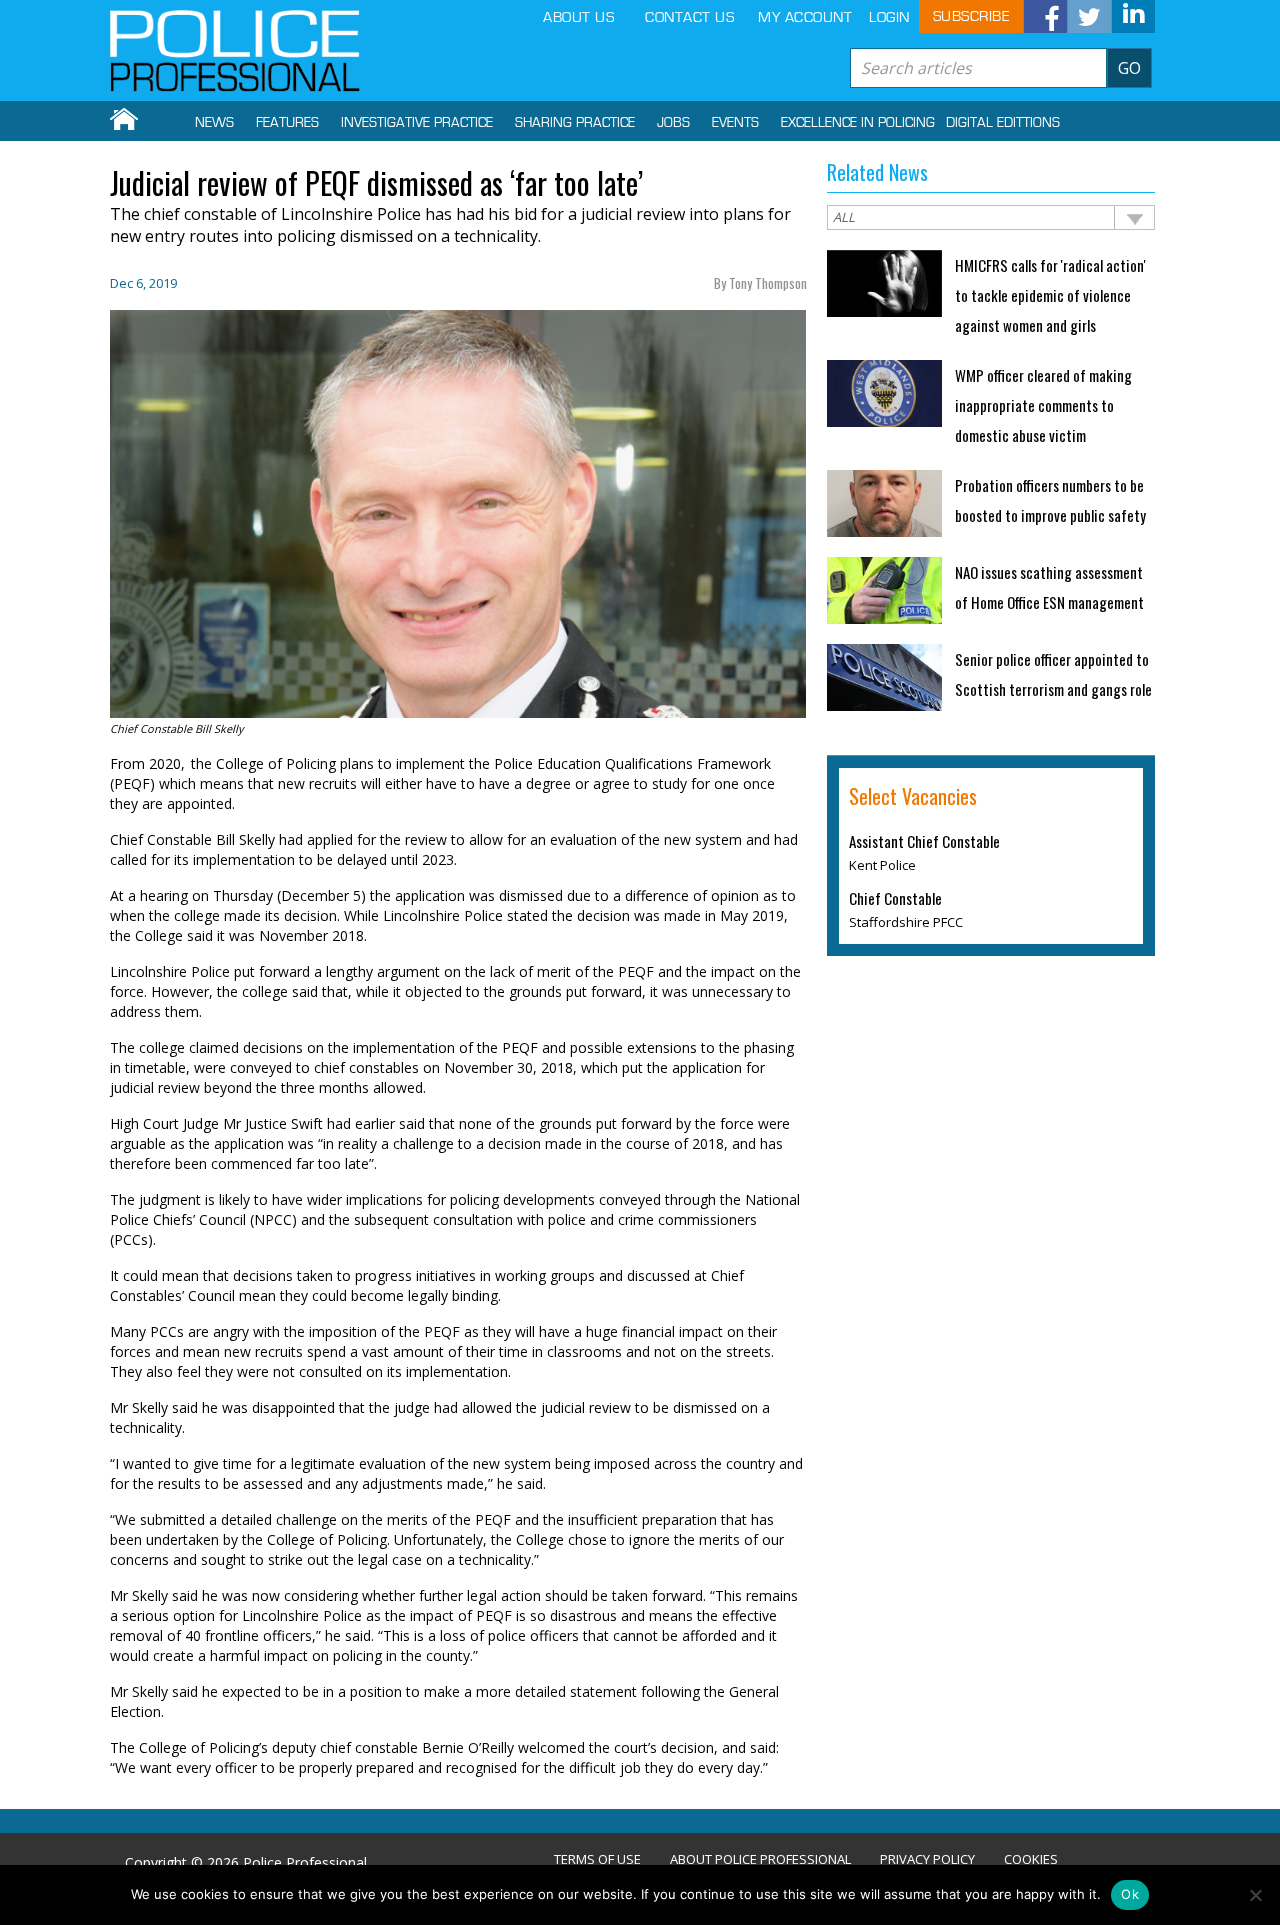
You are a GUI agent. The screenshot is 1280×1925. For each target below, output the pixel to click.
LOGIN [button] (889, 17)
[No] (1255, 1895)
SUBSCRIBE (971, 16)
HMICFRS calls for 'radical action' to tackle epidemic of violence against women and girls (1050, 295)
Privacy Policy (927, 1859)
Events (735, 123)
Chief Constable (895, 898)
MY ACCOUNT (805, 17)
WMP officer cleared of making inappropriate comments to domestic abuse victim (1043, 405)
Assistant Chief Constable (924, 841)
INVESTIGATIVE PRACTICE (417, 123)
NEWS (214, 123)
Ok (1130, 1894)
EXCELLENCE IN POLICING (858, 123)
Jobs (673, 123)
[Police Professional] (235, 51)
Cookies (1031, 1859)
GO (1129, 68)
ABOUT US (578, 17)
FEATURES (287, 123)
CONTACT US (689, 17)
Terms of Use (597, 1859)
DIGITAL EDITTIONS (1003, 123)
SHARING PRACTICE (575, 123)
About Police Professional (760, 1859)
